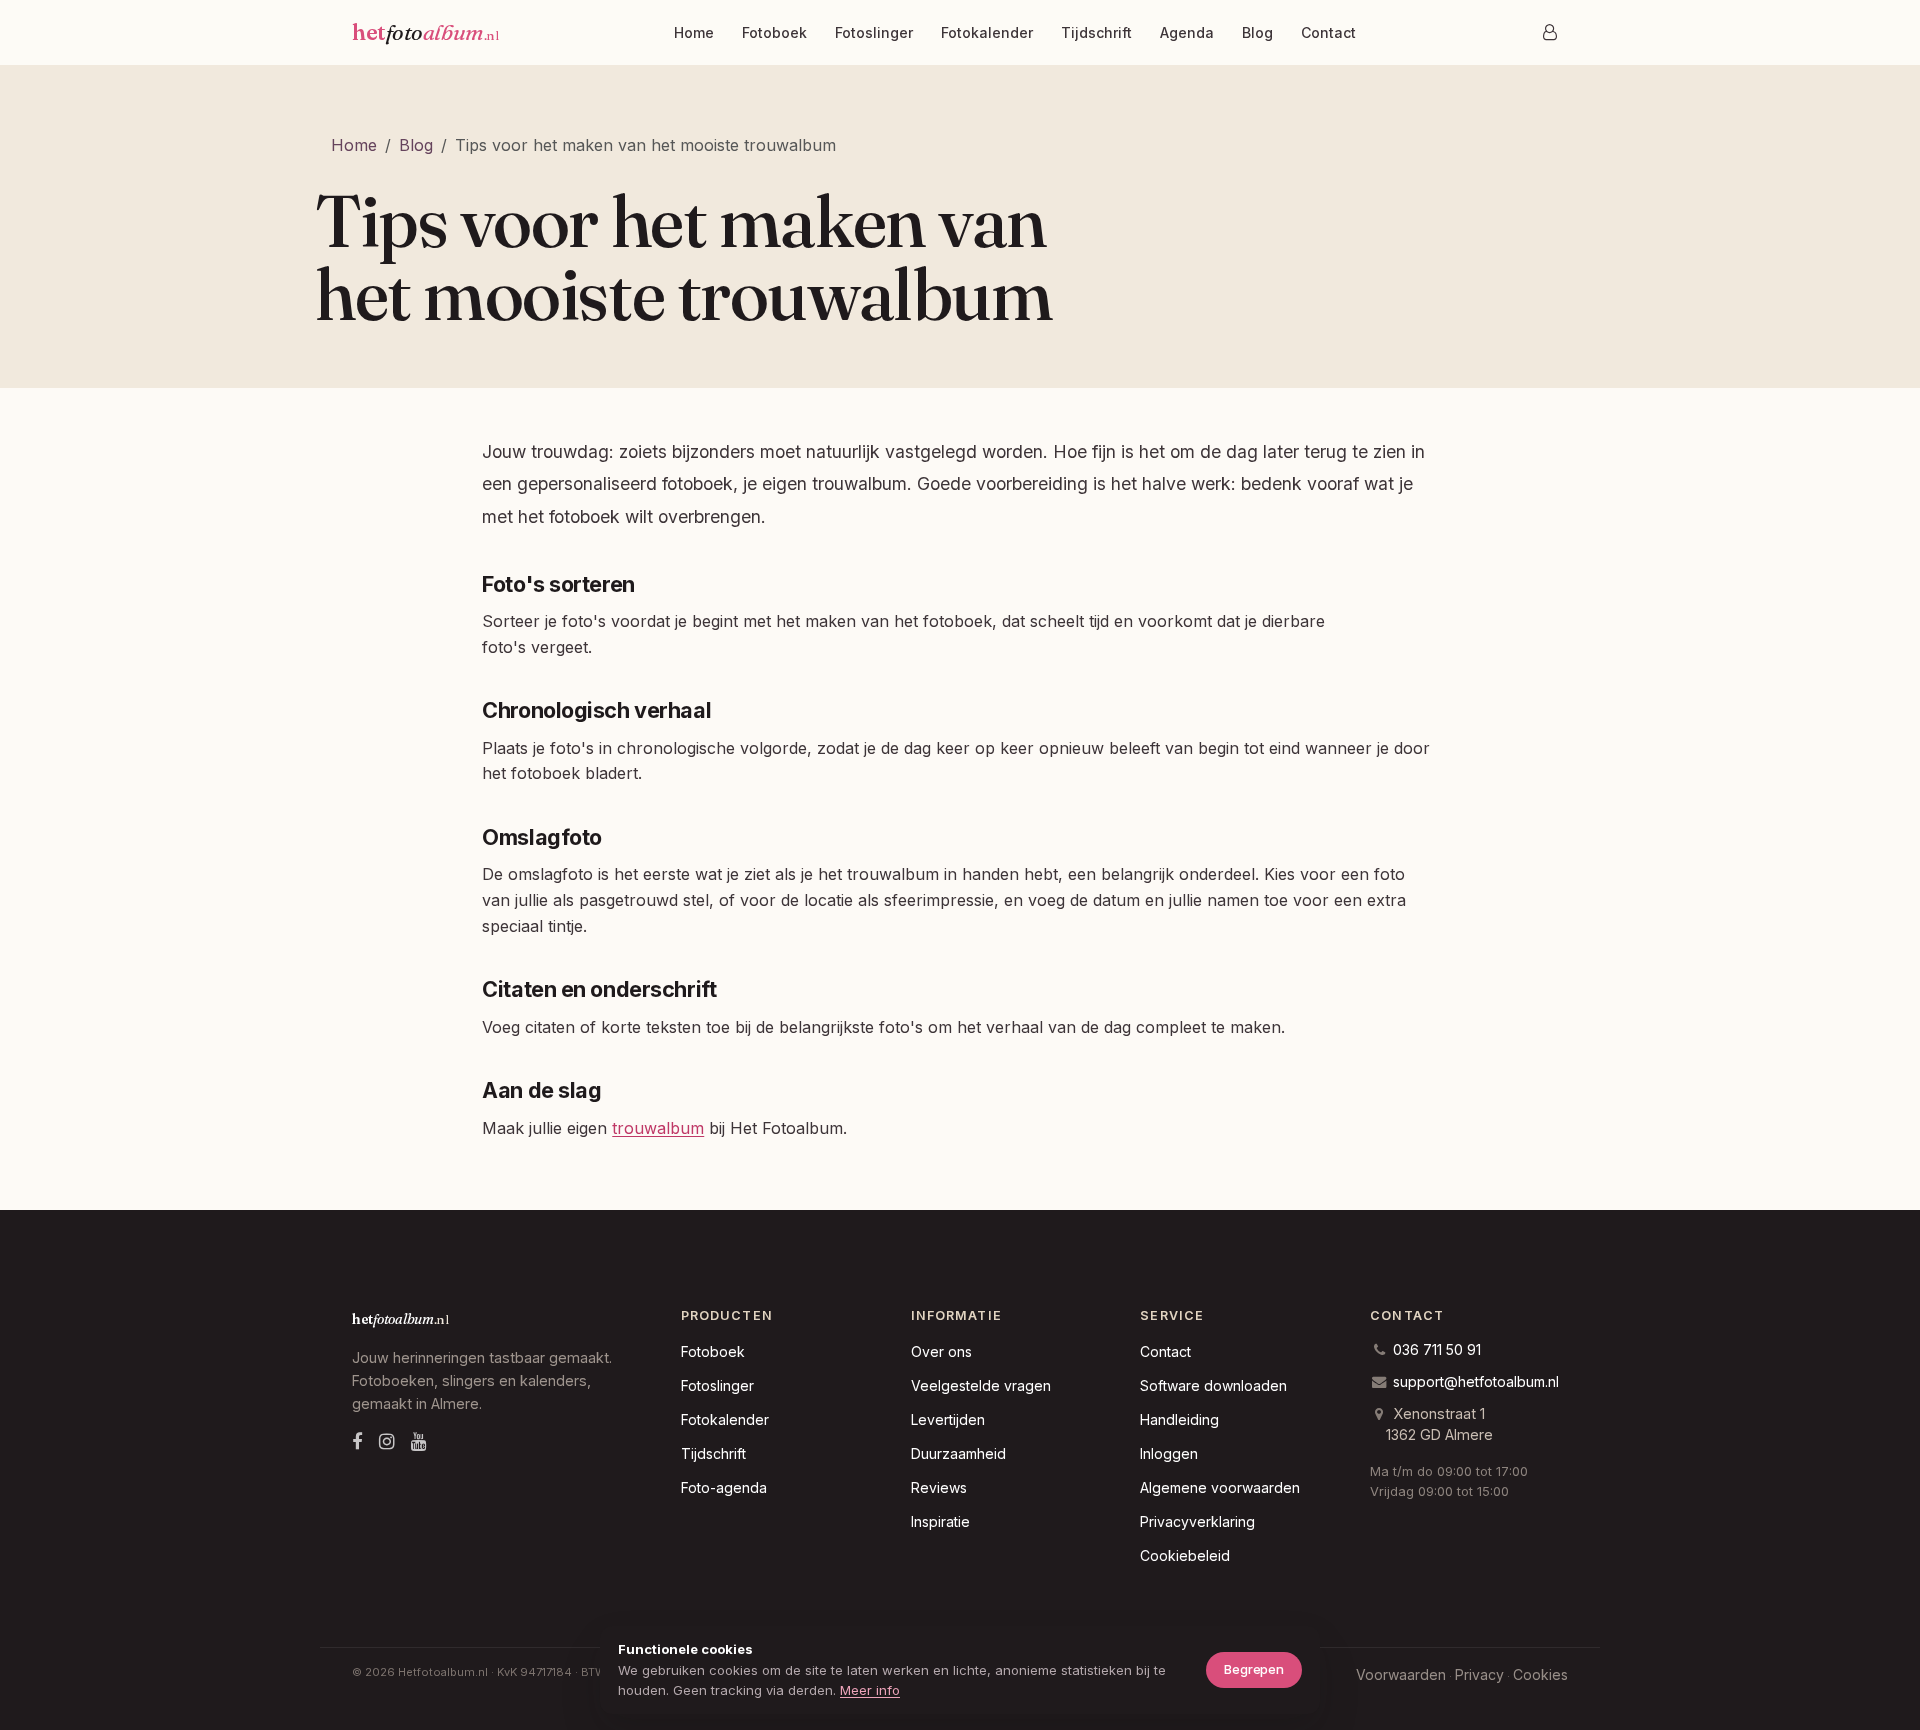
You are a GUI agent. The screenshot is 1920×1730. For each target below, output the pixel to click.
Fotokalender (987, 32)
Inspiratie (940, 1521)
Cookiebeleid (1185, 1555)
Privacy (1479, 1674)
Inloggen (1169, 1453)
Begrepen (1254, 1669)
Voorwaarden (1401, 1674)
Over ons (941, 1351)
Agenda (1187, 32)
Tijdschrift (1096, 32)
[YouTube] (419, 1441)
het (425, 32)
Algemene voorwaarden (1220, 1487)
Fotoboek (774, 32)
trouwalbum (658, 1128)
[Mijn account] (1550, 32)
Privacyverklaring (1197, 1521)
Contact (1328, 32)
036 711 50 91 (1437, 1349)
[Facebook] (357, 1441)
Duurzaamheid (958, 1453)
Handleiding (1179, 1419)
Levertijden (948, 1419)
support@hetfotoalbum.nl (1476, 1381)
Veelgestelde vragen (981, 1385)
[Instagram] (387, 1441)
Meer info (870, 1690)
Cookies (1540, 1674)
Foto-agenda (724, 1487)
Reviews (939, 1487)
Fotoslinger (874, 32)
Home (694, 32)
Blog (1257, 32)
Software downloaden (1213, 1385)
